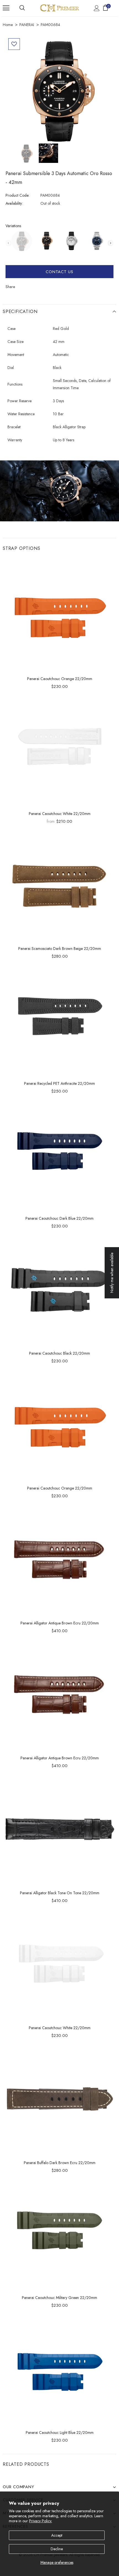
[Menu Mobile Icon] (6, 8)
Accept (57, 2535)
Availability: (14, 203)
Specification (20, 312)
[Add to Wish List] (14, 44)
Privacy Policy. (41, 2521)
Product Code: (17, 195)
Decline (57, 2549)
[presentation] (111, 243)
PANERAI (27, 25)
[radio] (22, 241)
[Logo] (59, 8)
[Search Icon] (22, 8)
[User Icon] (97, 8)
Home (8, 25)
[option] (59, 89)
